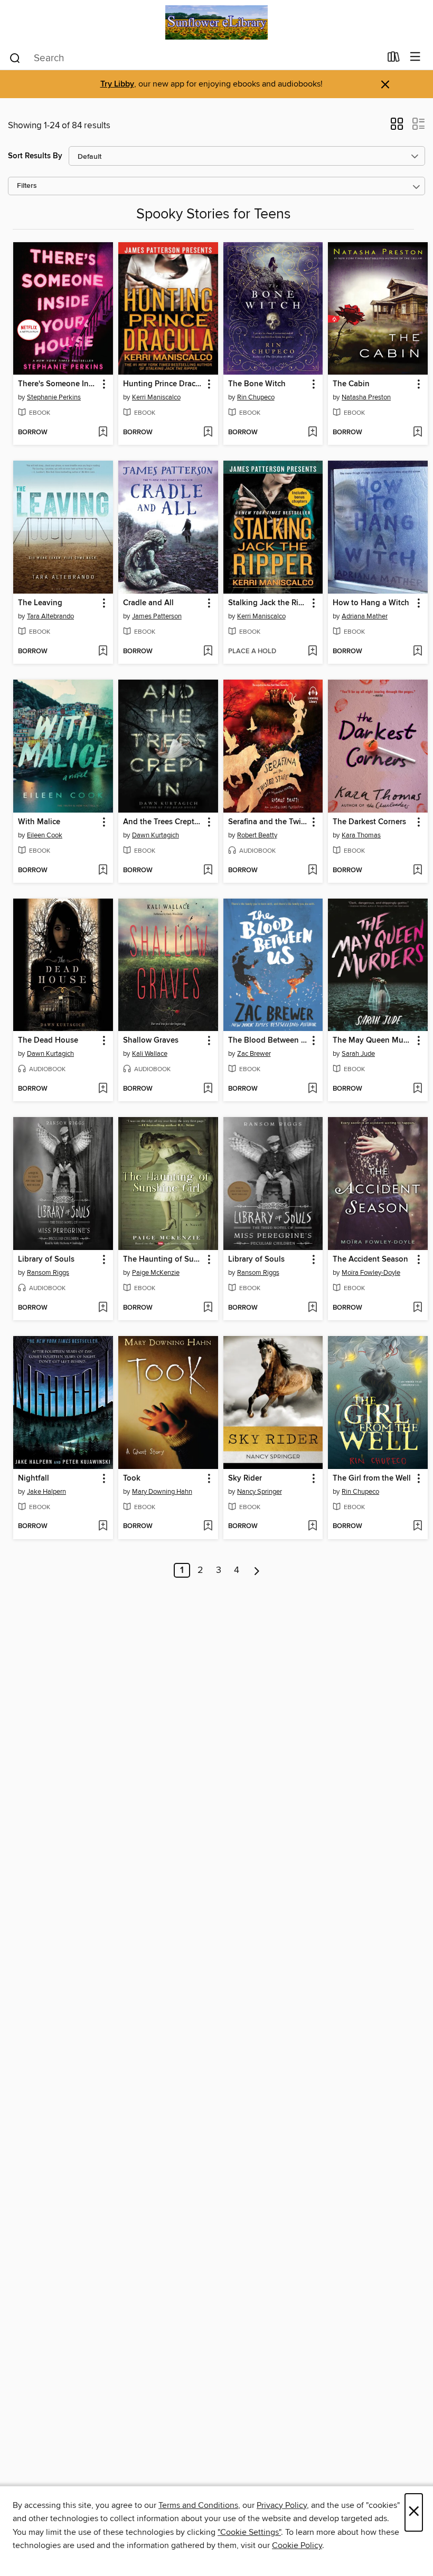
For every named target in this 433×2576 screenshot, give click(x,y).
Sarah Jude (358, 1054)
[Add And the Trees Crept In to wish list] (208, 871)
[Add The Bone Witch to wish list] (312, 433)
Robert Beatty (257, 835)
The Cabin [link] (351, 384)
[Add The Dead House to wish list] (103, 1089)
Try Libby (117, 84)
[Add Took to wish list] (208, 1526)
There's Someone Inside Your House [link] (58, 384)
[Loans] (394, 59)
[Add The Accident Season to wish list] (417, 1308)
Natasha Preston (366, 397)
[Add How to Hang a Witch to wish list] (417, 652)
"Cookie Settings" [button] (249, 2532)
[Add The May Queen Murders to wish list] (417, 1089)
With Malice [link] (39, 822)
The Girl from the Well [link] (372, 1478)
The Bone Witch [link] (257, 384)
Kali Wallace (150, 1054)
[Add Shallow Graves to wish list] (208, 1089)
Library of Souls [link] (46, 1260)
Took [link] (132, 1478)
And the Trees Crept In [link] (163, 822)
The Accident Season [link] (370, 1260)
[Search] (15, 58)
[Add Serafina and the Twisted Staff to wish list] (312, 871)
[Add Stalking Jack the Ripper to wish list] (312, 652)
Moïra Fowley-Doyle (371, 1273)
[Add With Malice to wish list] (103, 871)
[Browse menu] (415, 57)
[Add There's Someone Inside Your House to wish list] (103, 433)
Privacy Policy (282, 2505)
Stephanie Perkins (54, 397)
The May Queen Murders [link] (373, 1041)
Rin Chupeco (256, 397)
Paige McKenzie (156, 1273)
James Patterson (157, 616)
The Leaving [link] (40, 603)
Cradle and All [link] (148, 603)
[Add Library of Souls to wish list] (103, 1308)
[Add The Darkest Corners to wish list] (417, 871)
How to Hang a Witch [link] (371, 603)
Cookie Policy (297, 2545)
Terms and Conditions (198, 2505)
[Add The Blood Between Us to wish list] (312, 1089)
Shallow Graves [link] (151, 1041)
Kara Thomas (361, 835)
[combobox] (195, 58)
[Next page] (257, 1570)
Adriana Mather (365, 616)
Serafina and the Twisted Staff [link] (268, 822)
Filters (27, 186)
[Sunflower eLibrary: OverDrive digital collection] (216, 22)
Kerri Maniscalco (156, 397)
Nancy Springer (260, 1492)
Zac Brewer (254, 1054)
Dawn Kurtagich (156, 835)
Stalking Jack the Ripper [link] (268, 603)
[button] (397, 127)
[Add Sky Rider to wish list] (312, 1526)
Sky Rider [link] (245, 1478)
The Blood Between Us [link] (268, 1041)
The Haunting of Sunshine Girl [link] (163, 1260)
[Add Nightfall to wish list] (103, 1526)
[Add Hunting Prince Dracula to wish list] (208, 433)
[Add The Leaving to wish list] (103, 652)
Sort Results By (35, 156)
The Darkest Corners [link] (369, 822)
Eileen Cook (45, 835)
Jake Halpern (46, 1492)
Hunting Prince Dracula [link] (163, 384)
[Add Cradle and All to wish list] (208, 652)
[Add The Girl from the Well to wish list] (417, 1526)
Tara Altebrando (50, 616)
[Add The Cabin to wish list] (417, 433)
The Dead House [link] (48, 1041)
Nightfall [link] (34, 1478)
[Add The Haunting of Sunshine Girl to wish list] (208, 1308)
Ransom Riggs (48, 1273)
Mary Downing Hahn (162, 1492)
